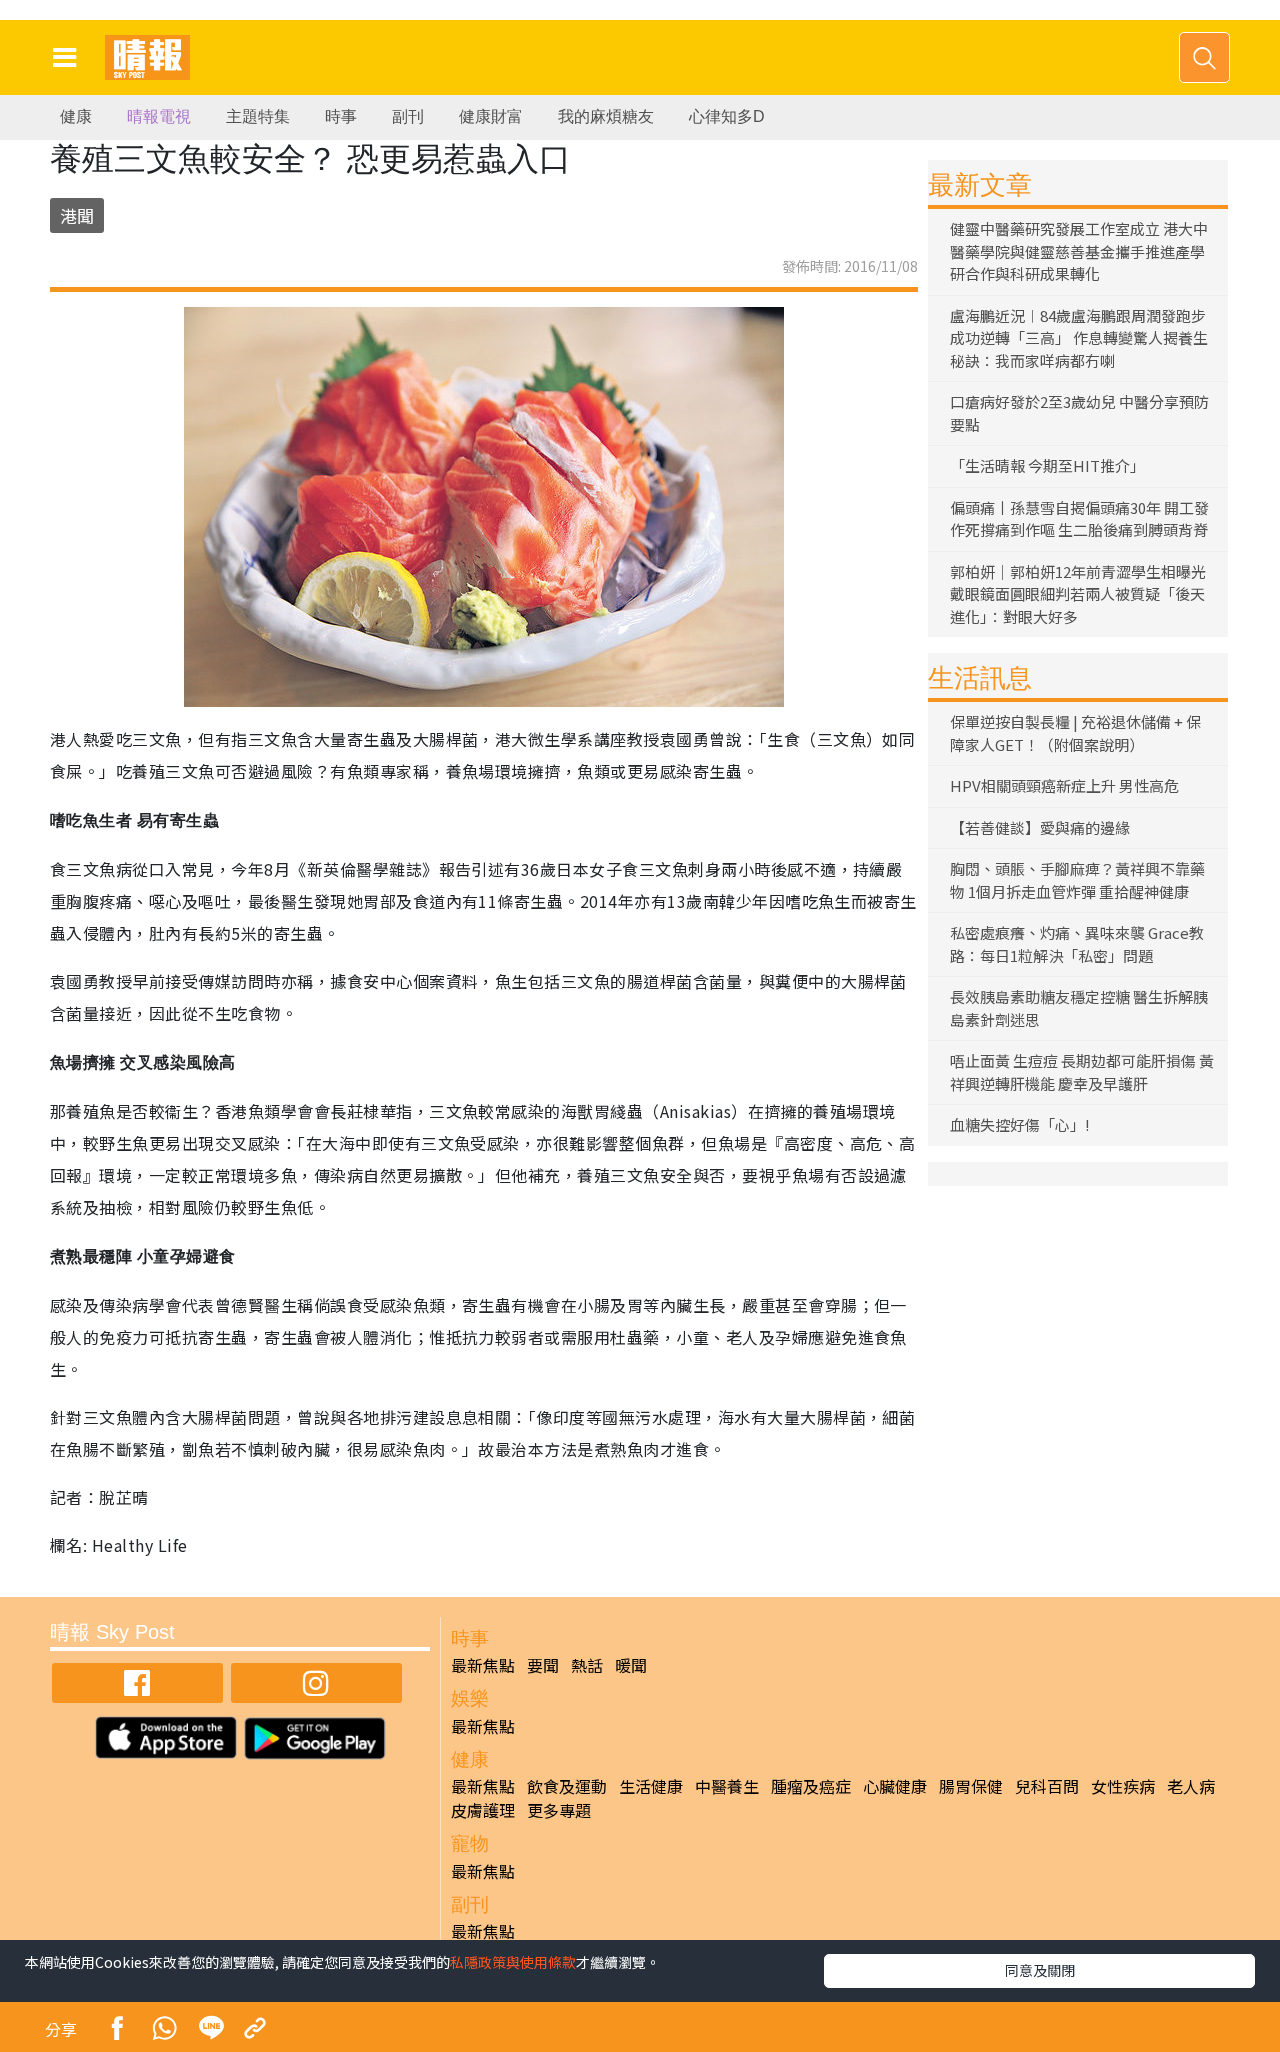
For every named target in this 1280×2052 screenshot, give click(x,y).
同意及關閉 (1040, 1970)
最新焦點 (483, 1665)
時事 (341, 116)
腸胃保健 (971, 1786)
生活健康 (651, 1786)
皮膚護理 (483, 1810)
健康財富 (491, 116)
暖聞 (631, 1665)
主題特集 (258, 116)
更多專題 (559, 1810)
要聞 (543, 1665)
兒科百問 (1047, 1786)
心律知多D (727, 116)
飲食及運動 (567, 1786)
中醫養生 (727, 1786)
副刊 (408, 116)
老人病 (1191, 1786)
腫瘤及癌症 (811, 1786)
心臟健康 (895, 1786)
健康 (76, 116)
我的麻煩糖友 (606, 116)
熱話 (587, 1665)
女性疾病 (1123, 1786)
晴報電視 (159, 116)
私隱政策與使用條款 (513, 1962)
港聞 (77, 215)
